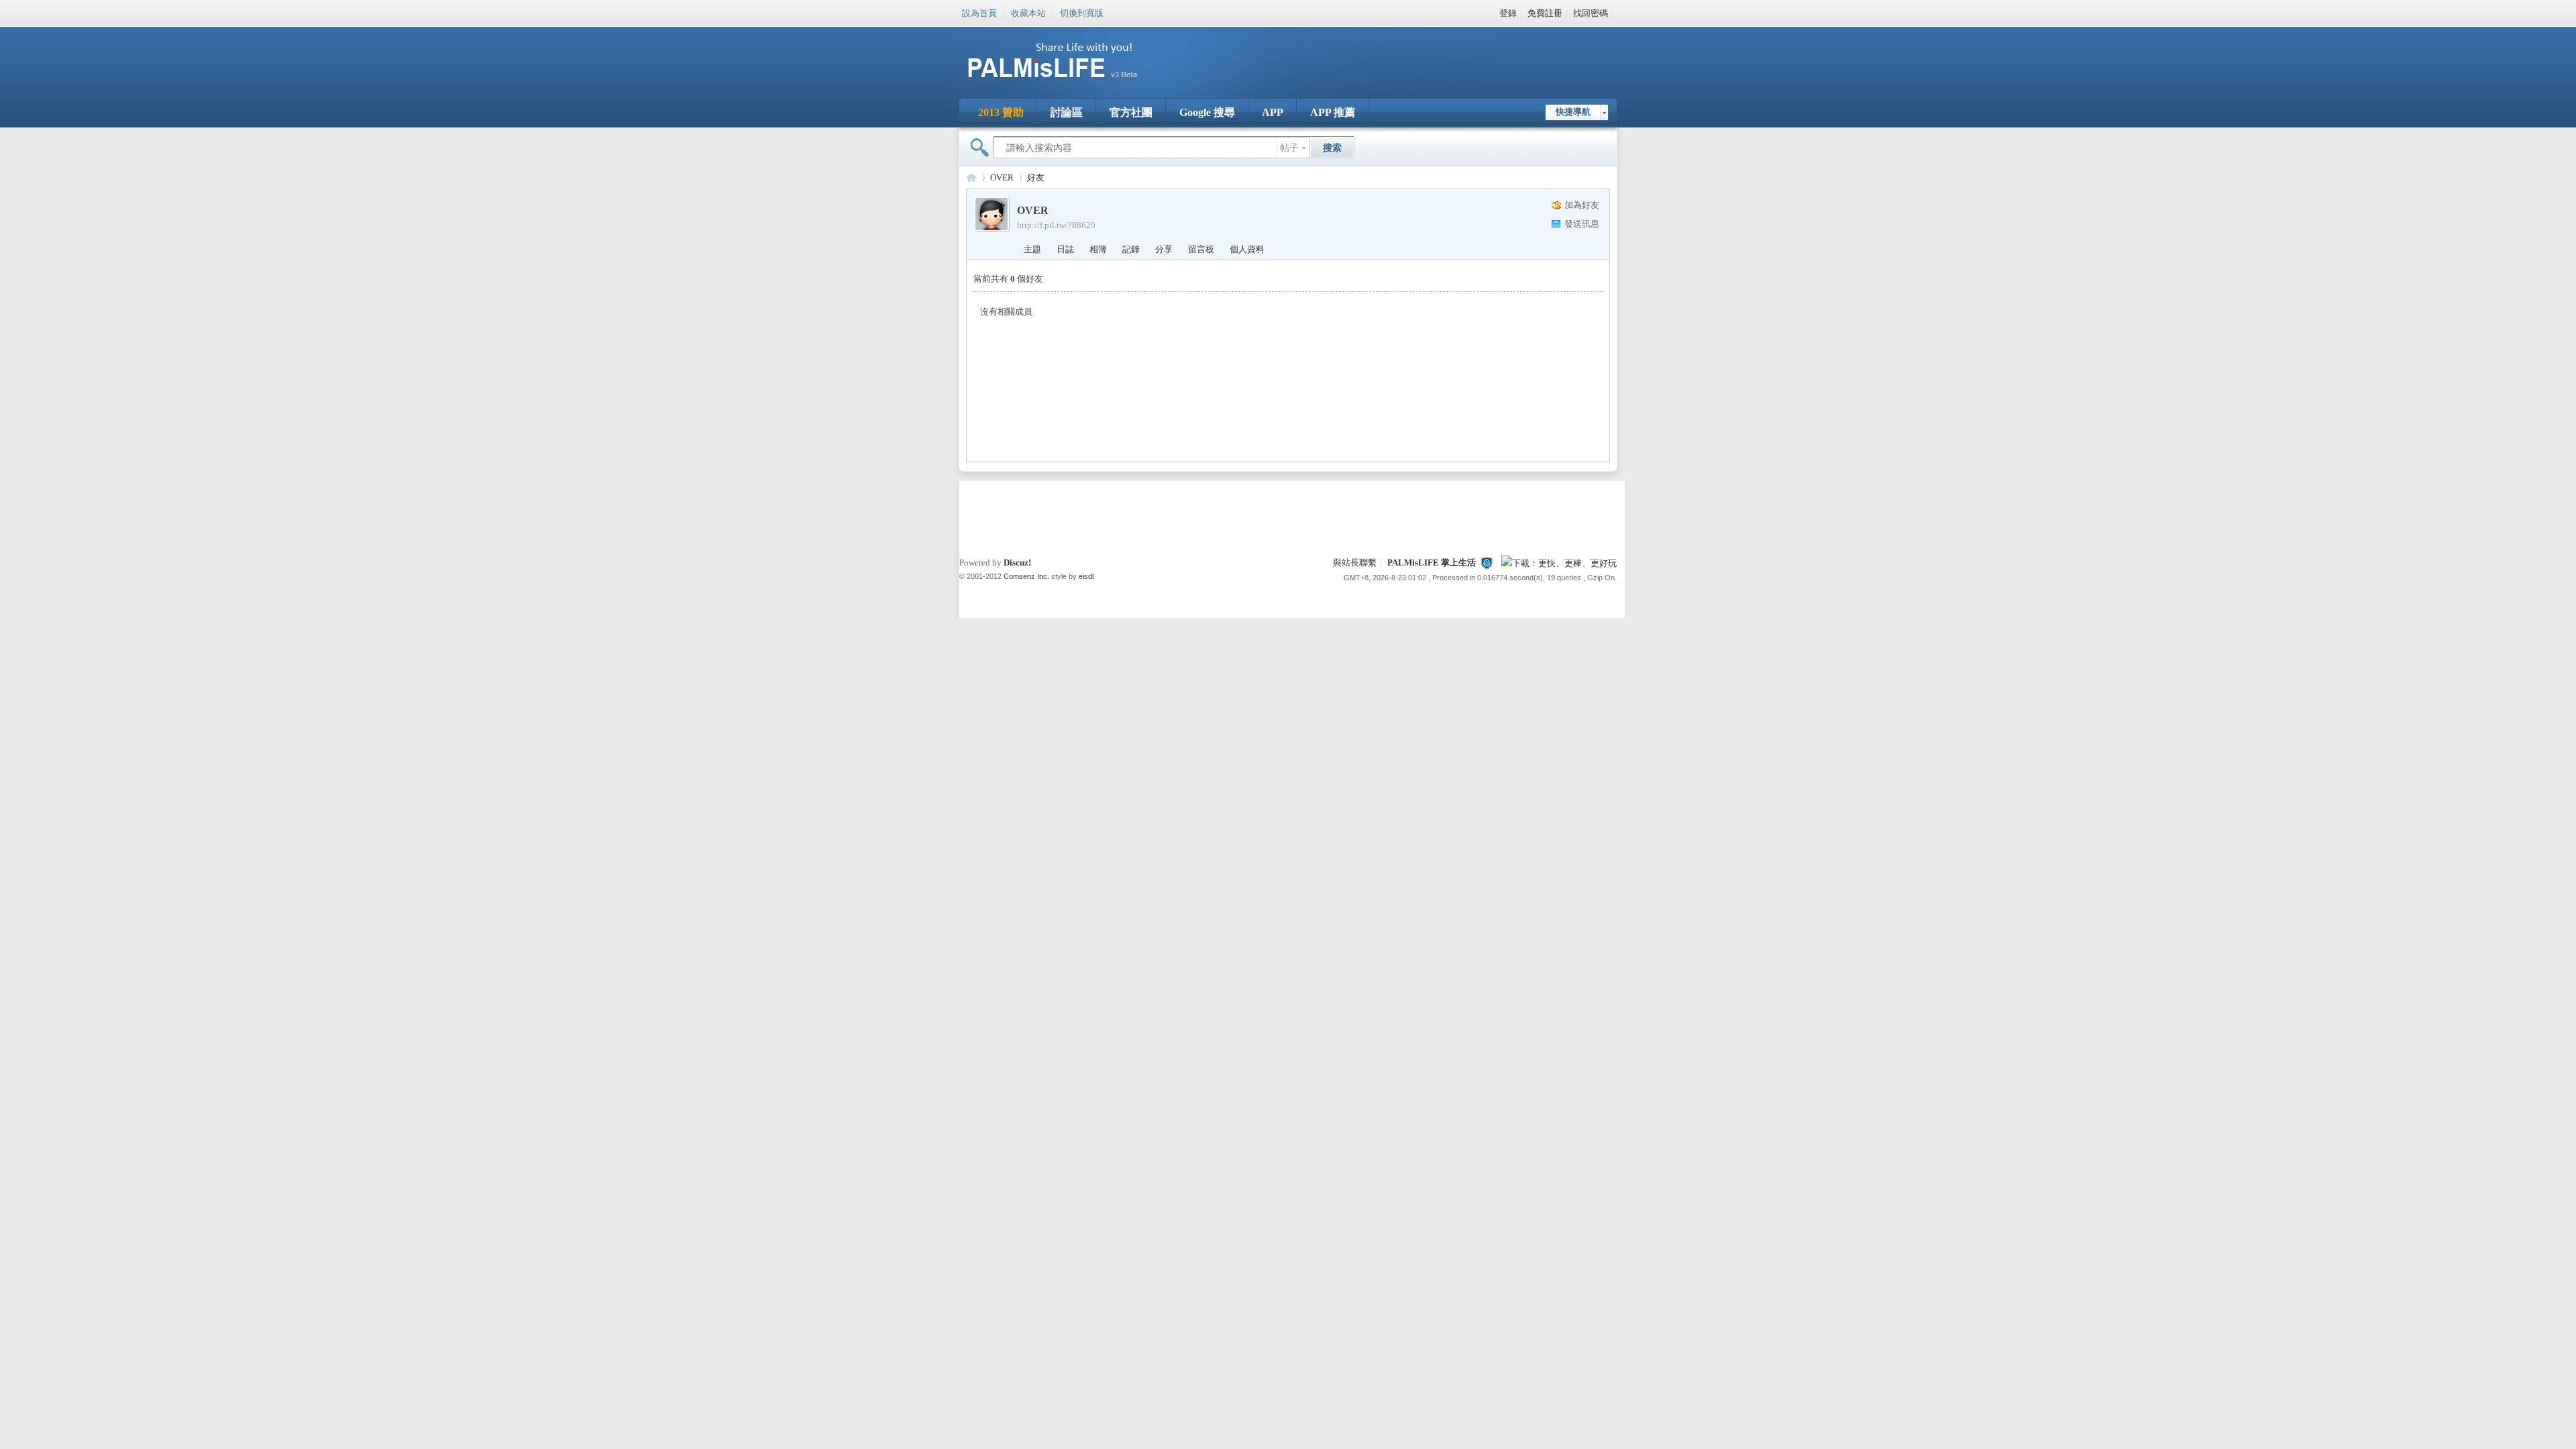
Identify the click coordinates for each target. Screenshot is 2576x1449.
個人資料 (1247, 249)
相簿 (1098, 249)
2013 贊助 (1001, 112)
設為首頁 (979, 12)
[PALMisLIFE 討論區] (1067, 83)
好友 (1036, 177)
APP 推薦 (1333, 112)
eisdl (1086, 576)
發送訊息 (1582, 224)
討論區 (1067, 112)
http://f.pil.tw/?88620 (1056, 225)
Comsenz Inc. (1026, 576)
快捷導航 (1573, 112)
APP (1273, 112)
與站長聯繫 (1355, 562)
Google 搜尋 (1207, 112)
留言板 (1201, 249)
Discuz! (1017, 562)
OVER (1002, 177)
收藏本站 (1028, 12)
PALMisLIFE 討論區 (971, 177)
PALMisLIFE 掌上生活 (1432, 562)
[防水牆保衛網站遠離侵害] (1487, 562)
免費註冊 (1545, 13)
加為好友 (1582, 205)
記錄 (1131, 249)
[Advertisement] (1371, 54)
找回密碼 (1591, 13)
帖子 (1289, 148)
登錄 (1508, 13)
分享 (1164, 249)
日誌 (1065, 249)
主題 (1032, 249)
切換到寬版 (1082, 12)
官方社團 (1131, 112)
